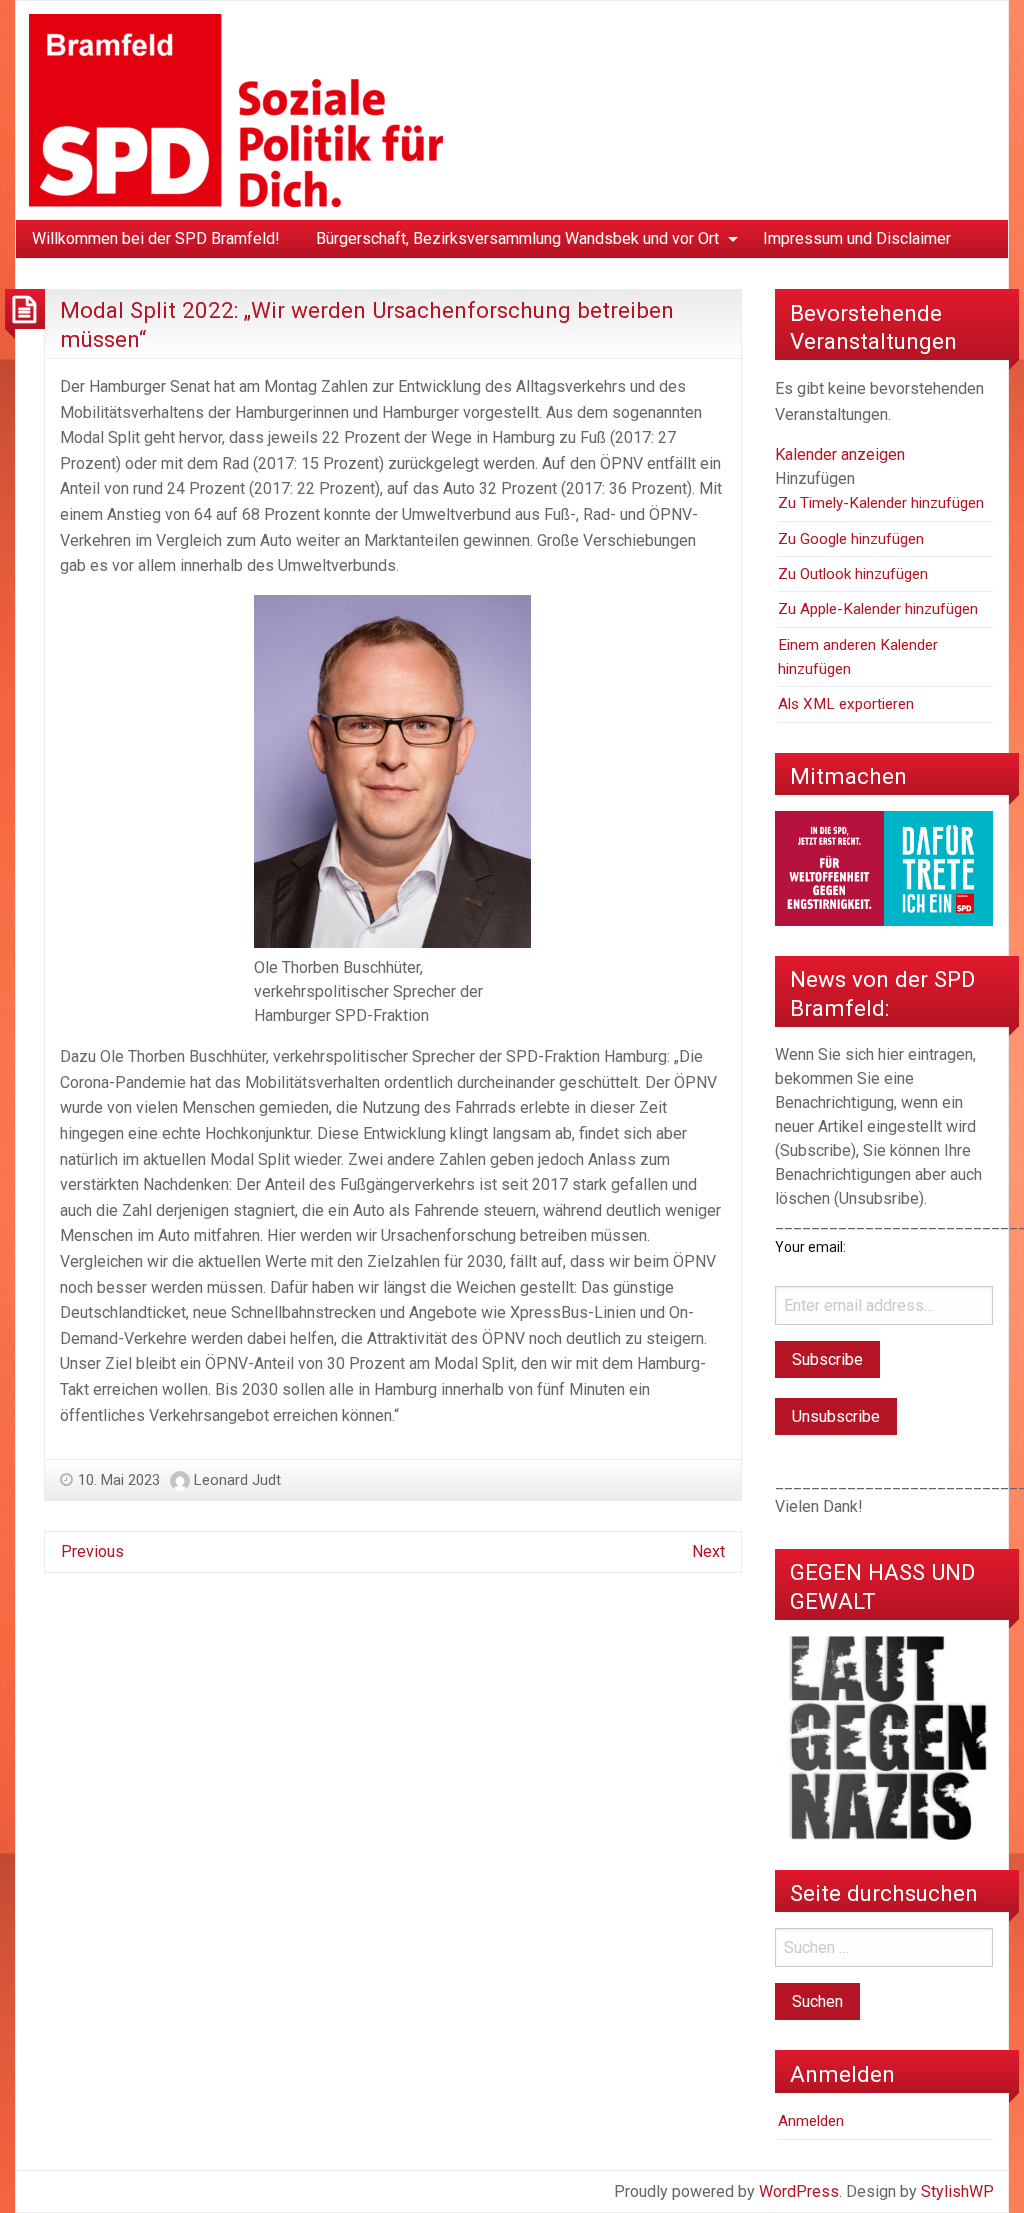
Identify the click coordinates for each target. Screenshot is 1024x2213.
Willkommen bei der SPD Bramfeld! (156, 238)
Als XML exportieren (846, 704)
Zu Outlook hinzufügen (853, 574)
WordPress (799, 2191)
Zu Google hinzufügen (851, 539)
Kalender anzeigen (840, 454)
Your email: (810, 1247)
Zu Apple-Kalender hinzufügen (878, 609)
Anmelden (811, 2121)
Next (708, 1551)
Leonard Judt (237, 1480)
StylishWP (957, 2191)
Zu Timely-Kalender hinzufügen (881, 503)
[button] (815, 478)
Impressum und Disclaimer (857, 238)
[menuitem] (156, 239)
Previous (92, 1551)
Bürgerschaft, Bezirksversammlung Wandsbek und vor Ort (517, 238)
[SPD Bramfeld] (236, 109)
